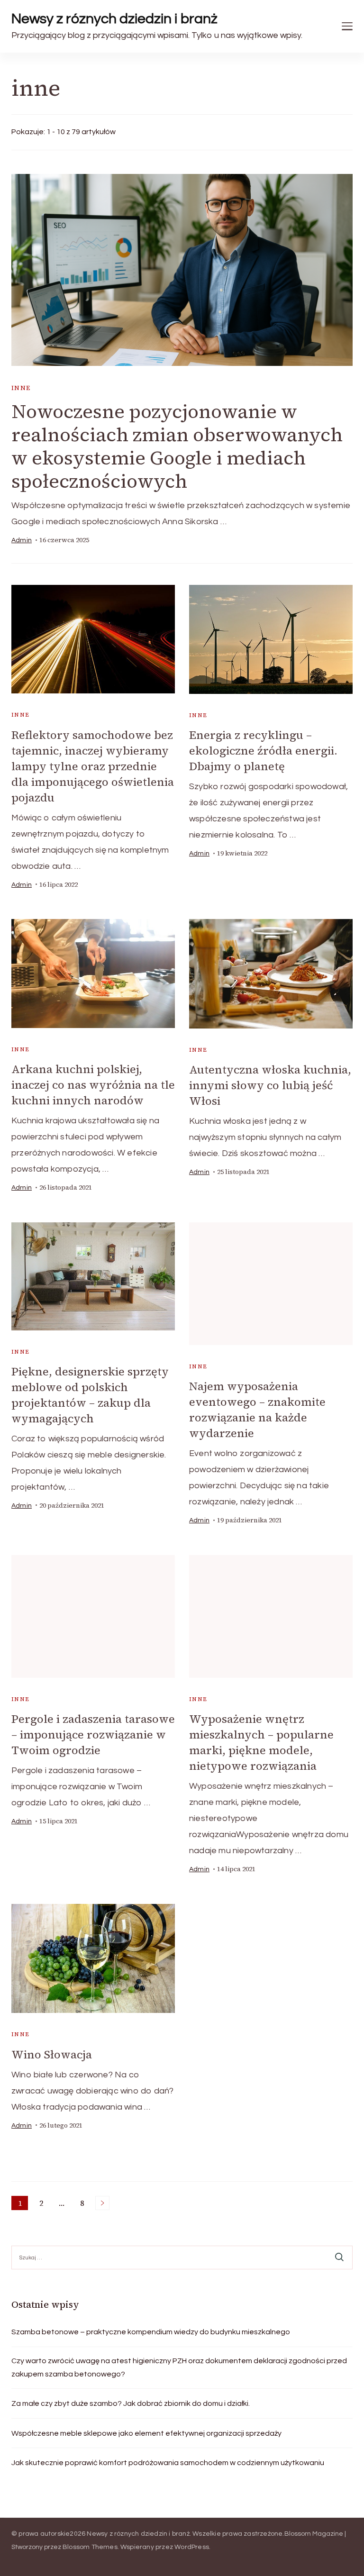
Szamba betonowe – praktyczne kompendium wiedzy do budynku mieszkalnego (151, 2332)
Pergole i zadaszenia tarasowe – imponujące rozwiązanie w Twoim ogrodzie (93, 1734)
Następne (102, 2203)
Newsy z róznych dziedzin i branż (114, 19)
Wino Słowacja (52, 2054)
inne (21, 388)
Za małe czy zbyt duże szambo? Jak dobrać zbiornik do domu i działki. (131, 2403)
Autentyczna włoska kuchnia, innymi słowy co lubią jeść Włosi (270, 1085)
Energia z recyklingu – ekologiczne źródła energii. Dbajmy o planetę (263, 751)
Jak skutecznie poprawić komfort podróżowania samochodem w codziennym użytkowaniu (168, 2463)
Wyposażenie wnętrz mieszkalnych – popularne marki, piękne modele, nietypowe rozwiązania (261, 1742)
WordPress (192, 2547)
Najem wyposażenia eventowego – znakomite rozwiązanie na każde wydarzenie (257, 1410)
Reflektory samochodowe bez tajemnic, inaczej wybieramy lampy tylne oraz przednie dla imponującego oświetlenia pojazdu (93, 766)
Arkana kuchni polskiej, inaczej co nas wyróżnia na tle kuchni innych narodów (93, 1085)
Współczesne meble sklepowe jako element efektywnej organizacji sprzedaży (146, 2433)
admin (22, 540)
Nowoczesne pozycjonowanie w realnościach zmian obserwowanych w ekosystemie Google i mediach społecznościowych (177, 446)
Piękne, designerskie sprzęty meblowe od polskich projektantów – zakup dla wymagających (90, 1395)
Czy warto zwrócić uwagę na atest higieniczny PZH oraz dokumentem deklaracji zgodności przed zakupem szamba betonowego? (179, 2367)
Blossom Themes (90, 2547)
